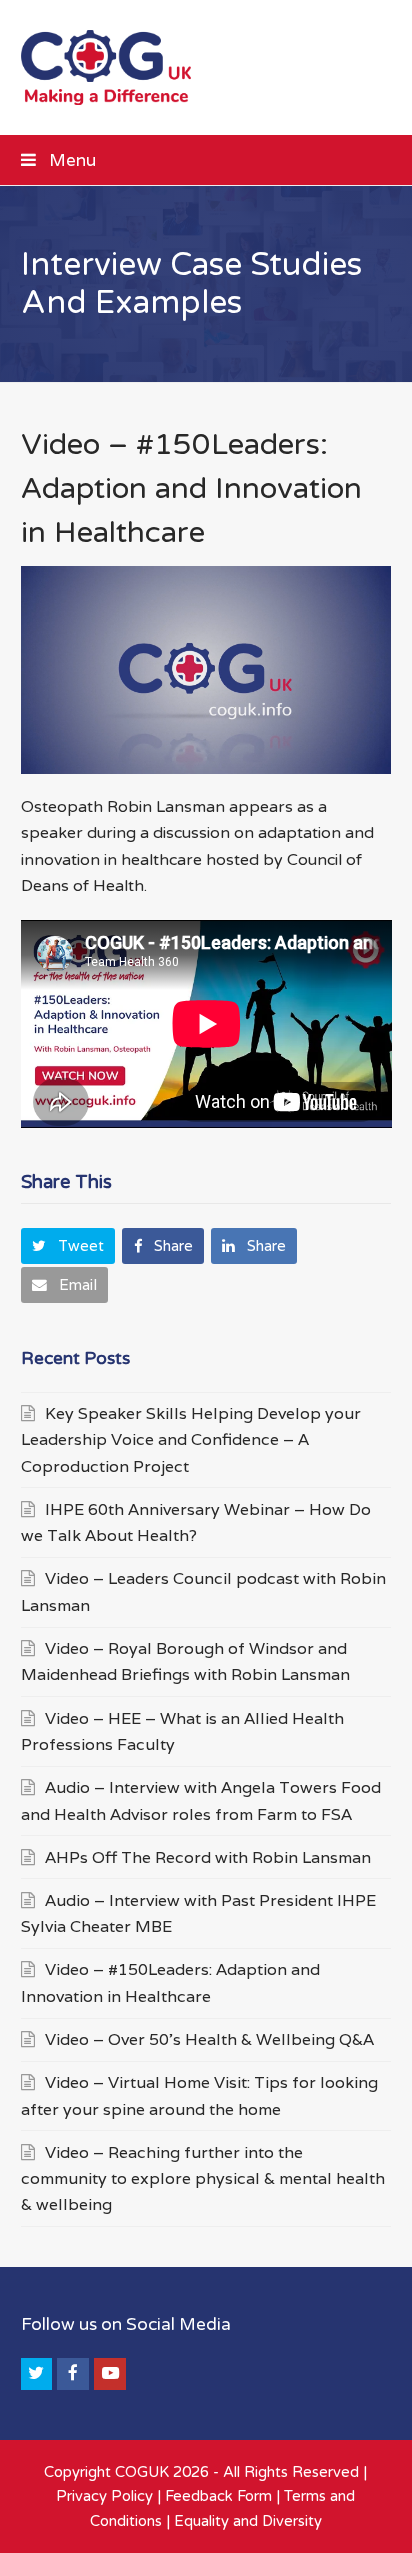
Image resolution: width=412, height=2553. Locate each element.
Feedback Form (218, 2496)
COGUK (142, 2472)
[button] (206, 160)
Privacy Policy (104, 2496)
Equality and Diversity (248, 2521)
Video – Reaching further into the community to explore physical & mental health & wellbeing (203, 2179)
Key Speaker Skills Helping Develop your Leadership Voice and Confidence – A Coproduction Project (191, 1440)
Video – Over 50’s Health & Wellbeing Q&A (209, 2039)
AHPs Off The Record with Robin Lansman (208, 1857)
